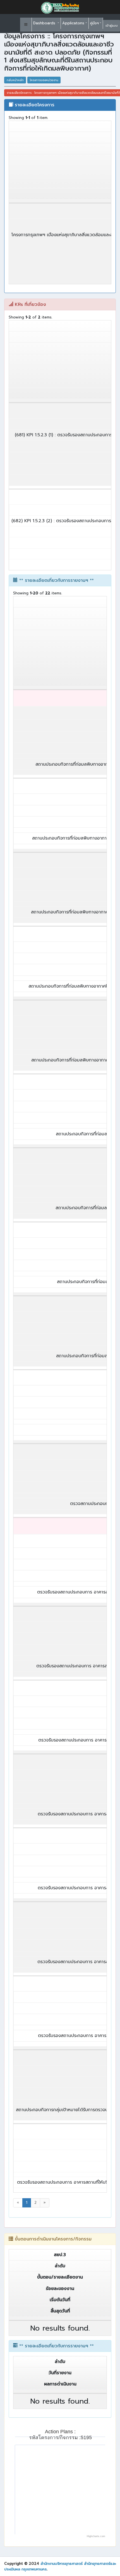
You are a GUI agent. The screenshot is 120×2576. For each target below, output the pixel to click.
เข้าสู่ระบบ (112, 26)
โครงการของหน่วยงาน (44, 80)
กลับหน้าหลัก (15, 80)
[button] (26, 25)
